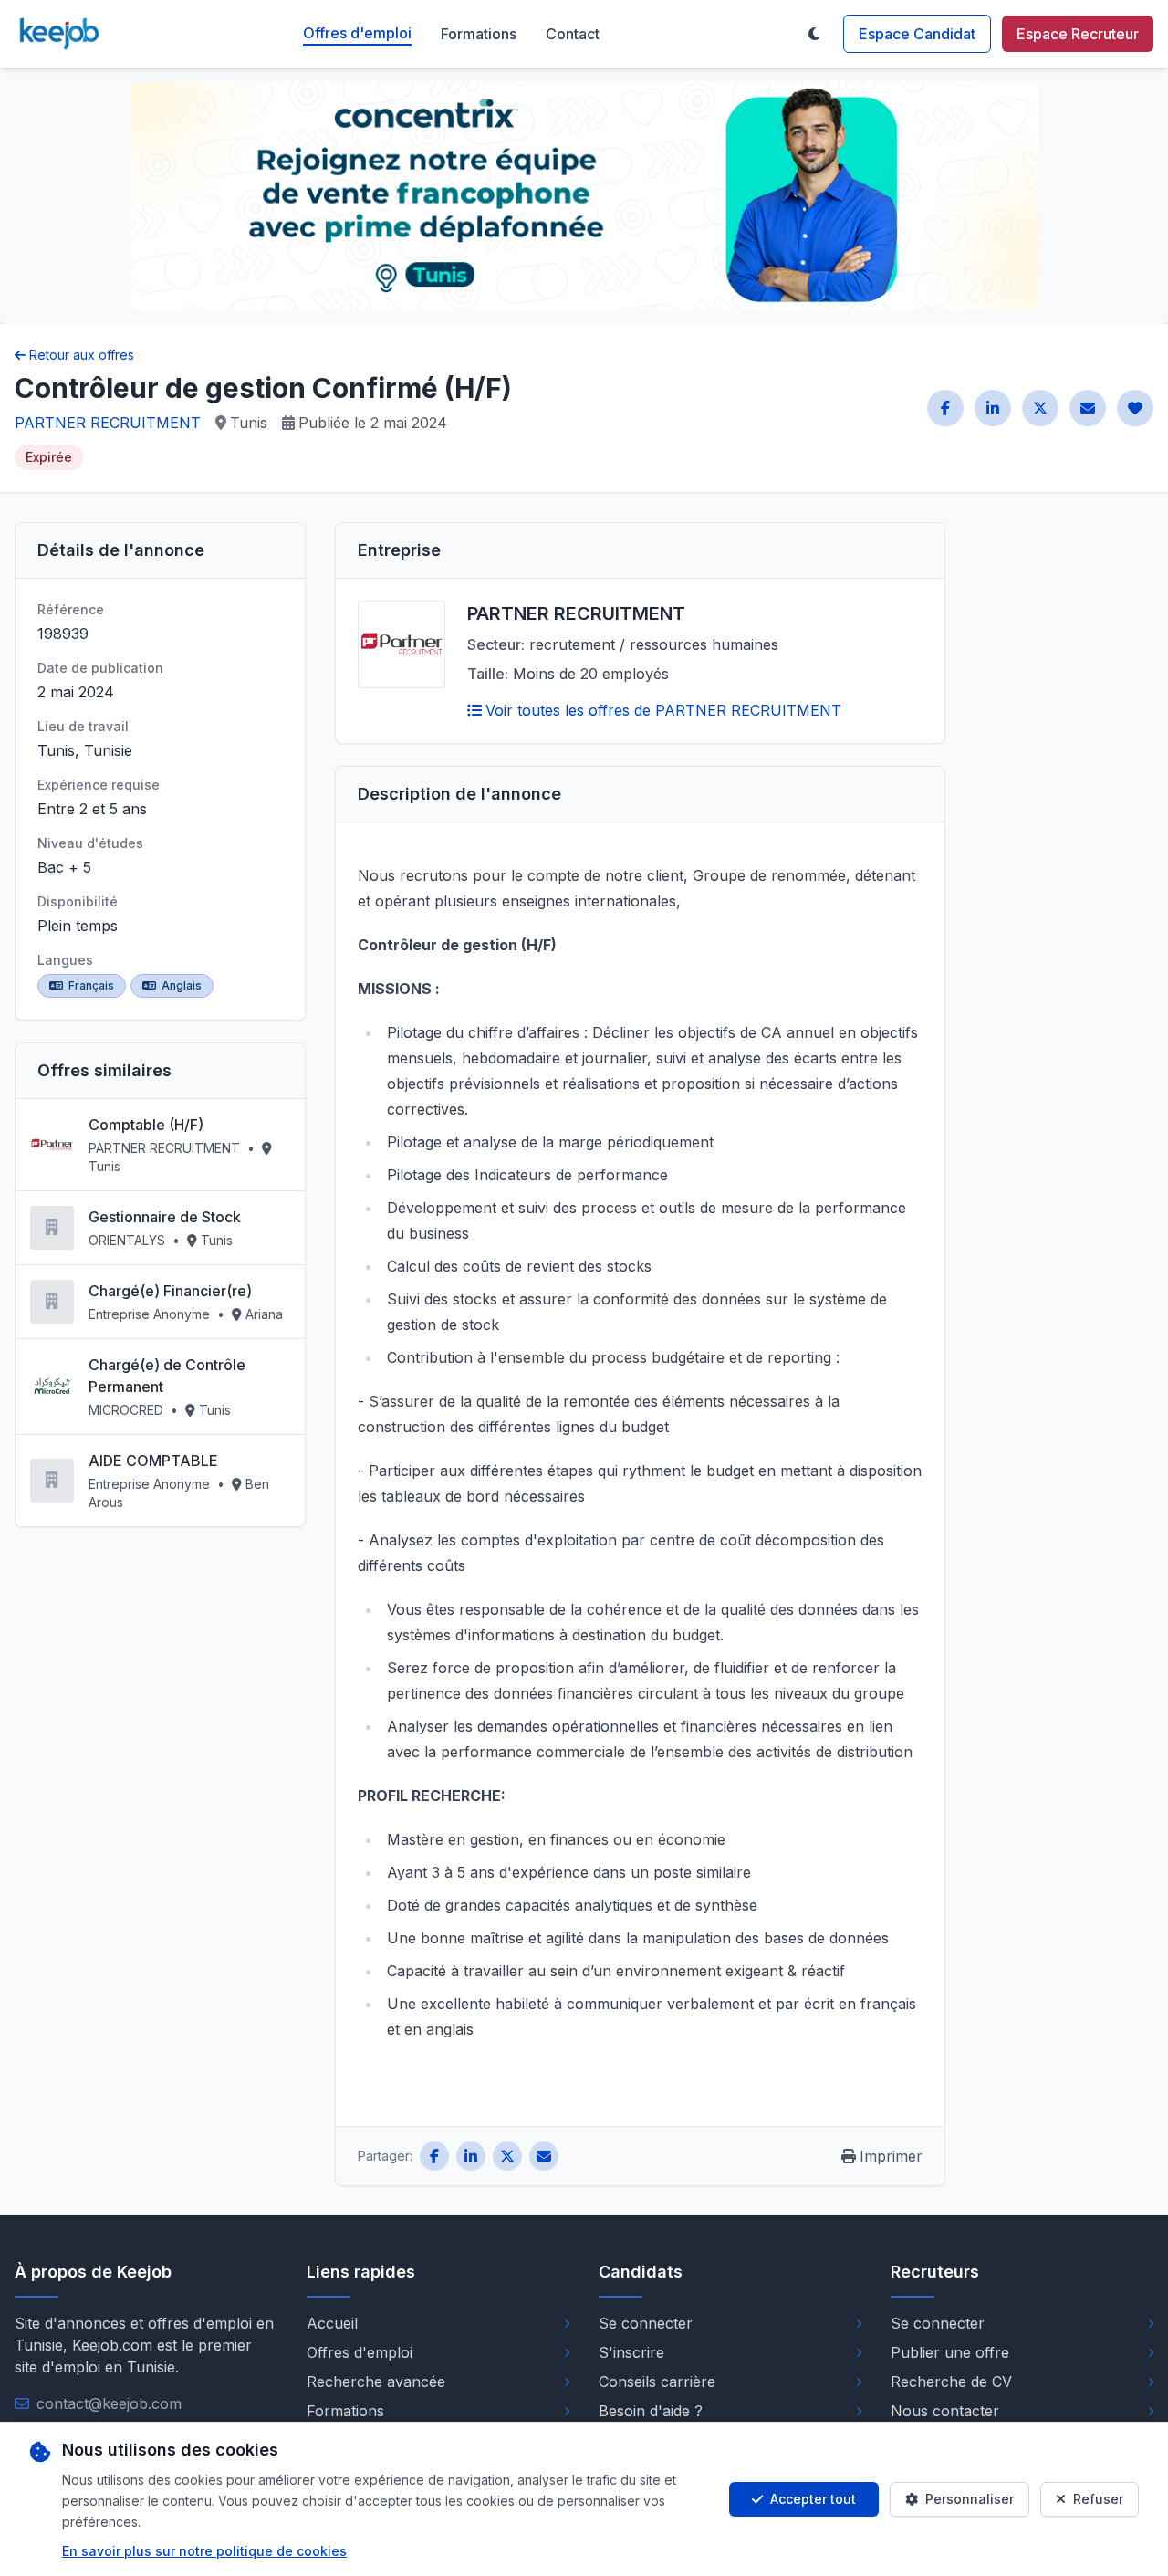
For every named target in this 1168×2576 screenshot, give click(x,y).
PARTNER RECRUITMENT (108, 423)
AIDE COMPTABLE (153, 1461)
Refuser (1098, 2499)
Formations (479, 34)
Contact (573, 34)
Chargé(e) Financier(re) (170, 1291)
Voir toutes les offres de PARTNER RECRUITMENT (663, 710)
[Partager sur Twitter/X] (1040, 408)
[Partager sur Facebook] (945, 408)
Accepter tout (813, 2499)
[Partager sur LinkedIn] (993, 408)
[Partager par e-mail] (1088, 408)
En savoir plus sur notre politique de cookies (204, 2551)
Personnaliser (970, 2499)
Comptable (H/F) (146, 1125)
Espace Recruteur (1078, 34)
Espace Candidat (917, 34)
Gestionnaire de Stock (165, 1217)
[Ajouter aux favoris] (1135, 408)
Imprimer (891, 2156)
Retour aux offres (82, 355)
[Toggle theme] (814, 34)
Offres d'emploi (357, 33)
